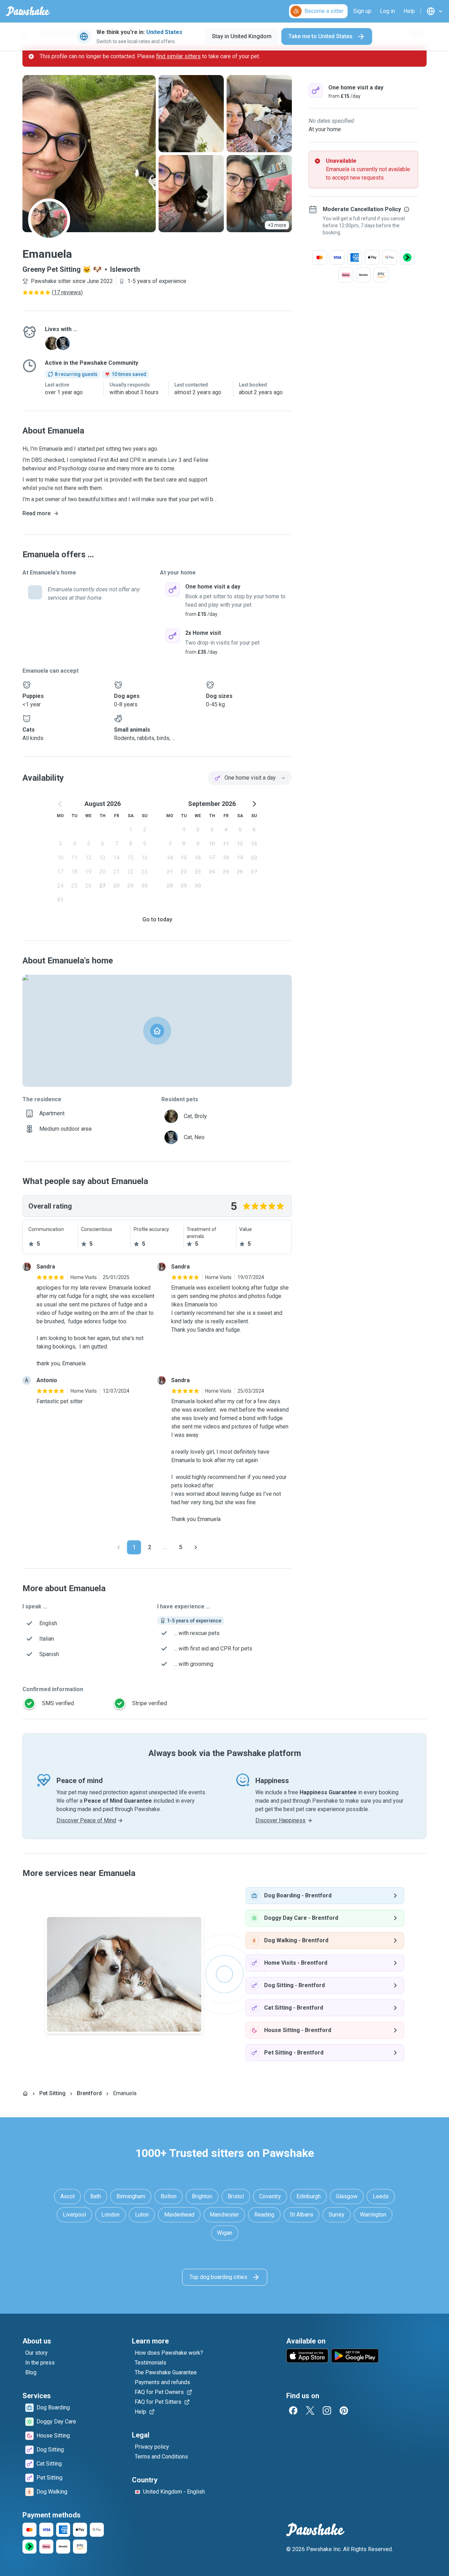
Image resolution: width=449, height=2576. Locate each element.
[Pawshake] (28, 11)
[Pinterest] (344, 2410)
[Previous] (119, 1547)
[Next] (196, 1547)
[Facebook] (293, 2410)
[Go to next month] (254, 804)
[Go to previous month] (60, 804)
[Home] (25, 2093)
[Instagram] (327, 2410)
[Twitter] (310, 2410)
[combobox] (250, 778)
